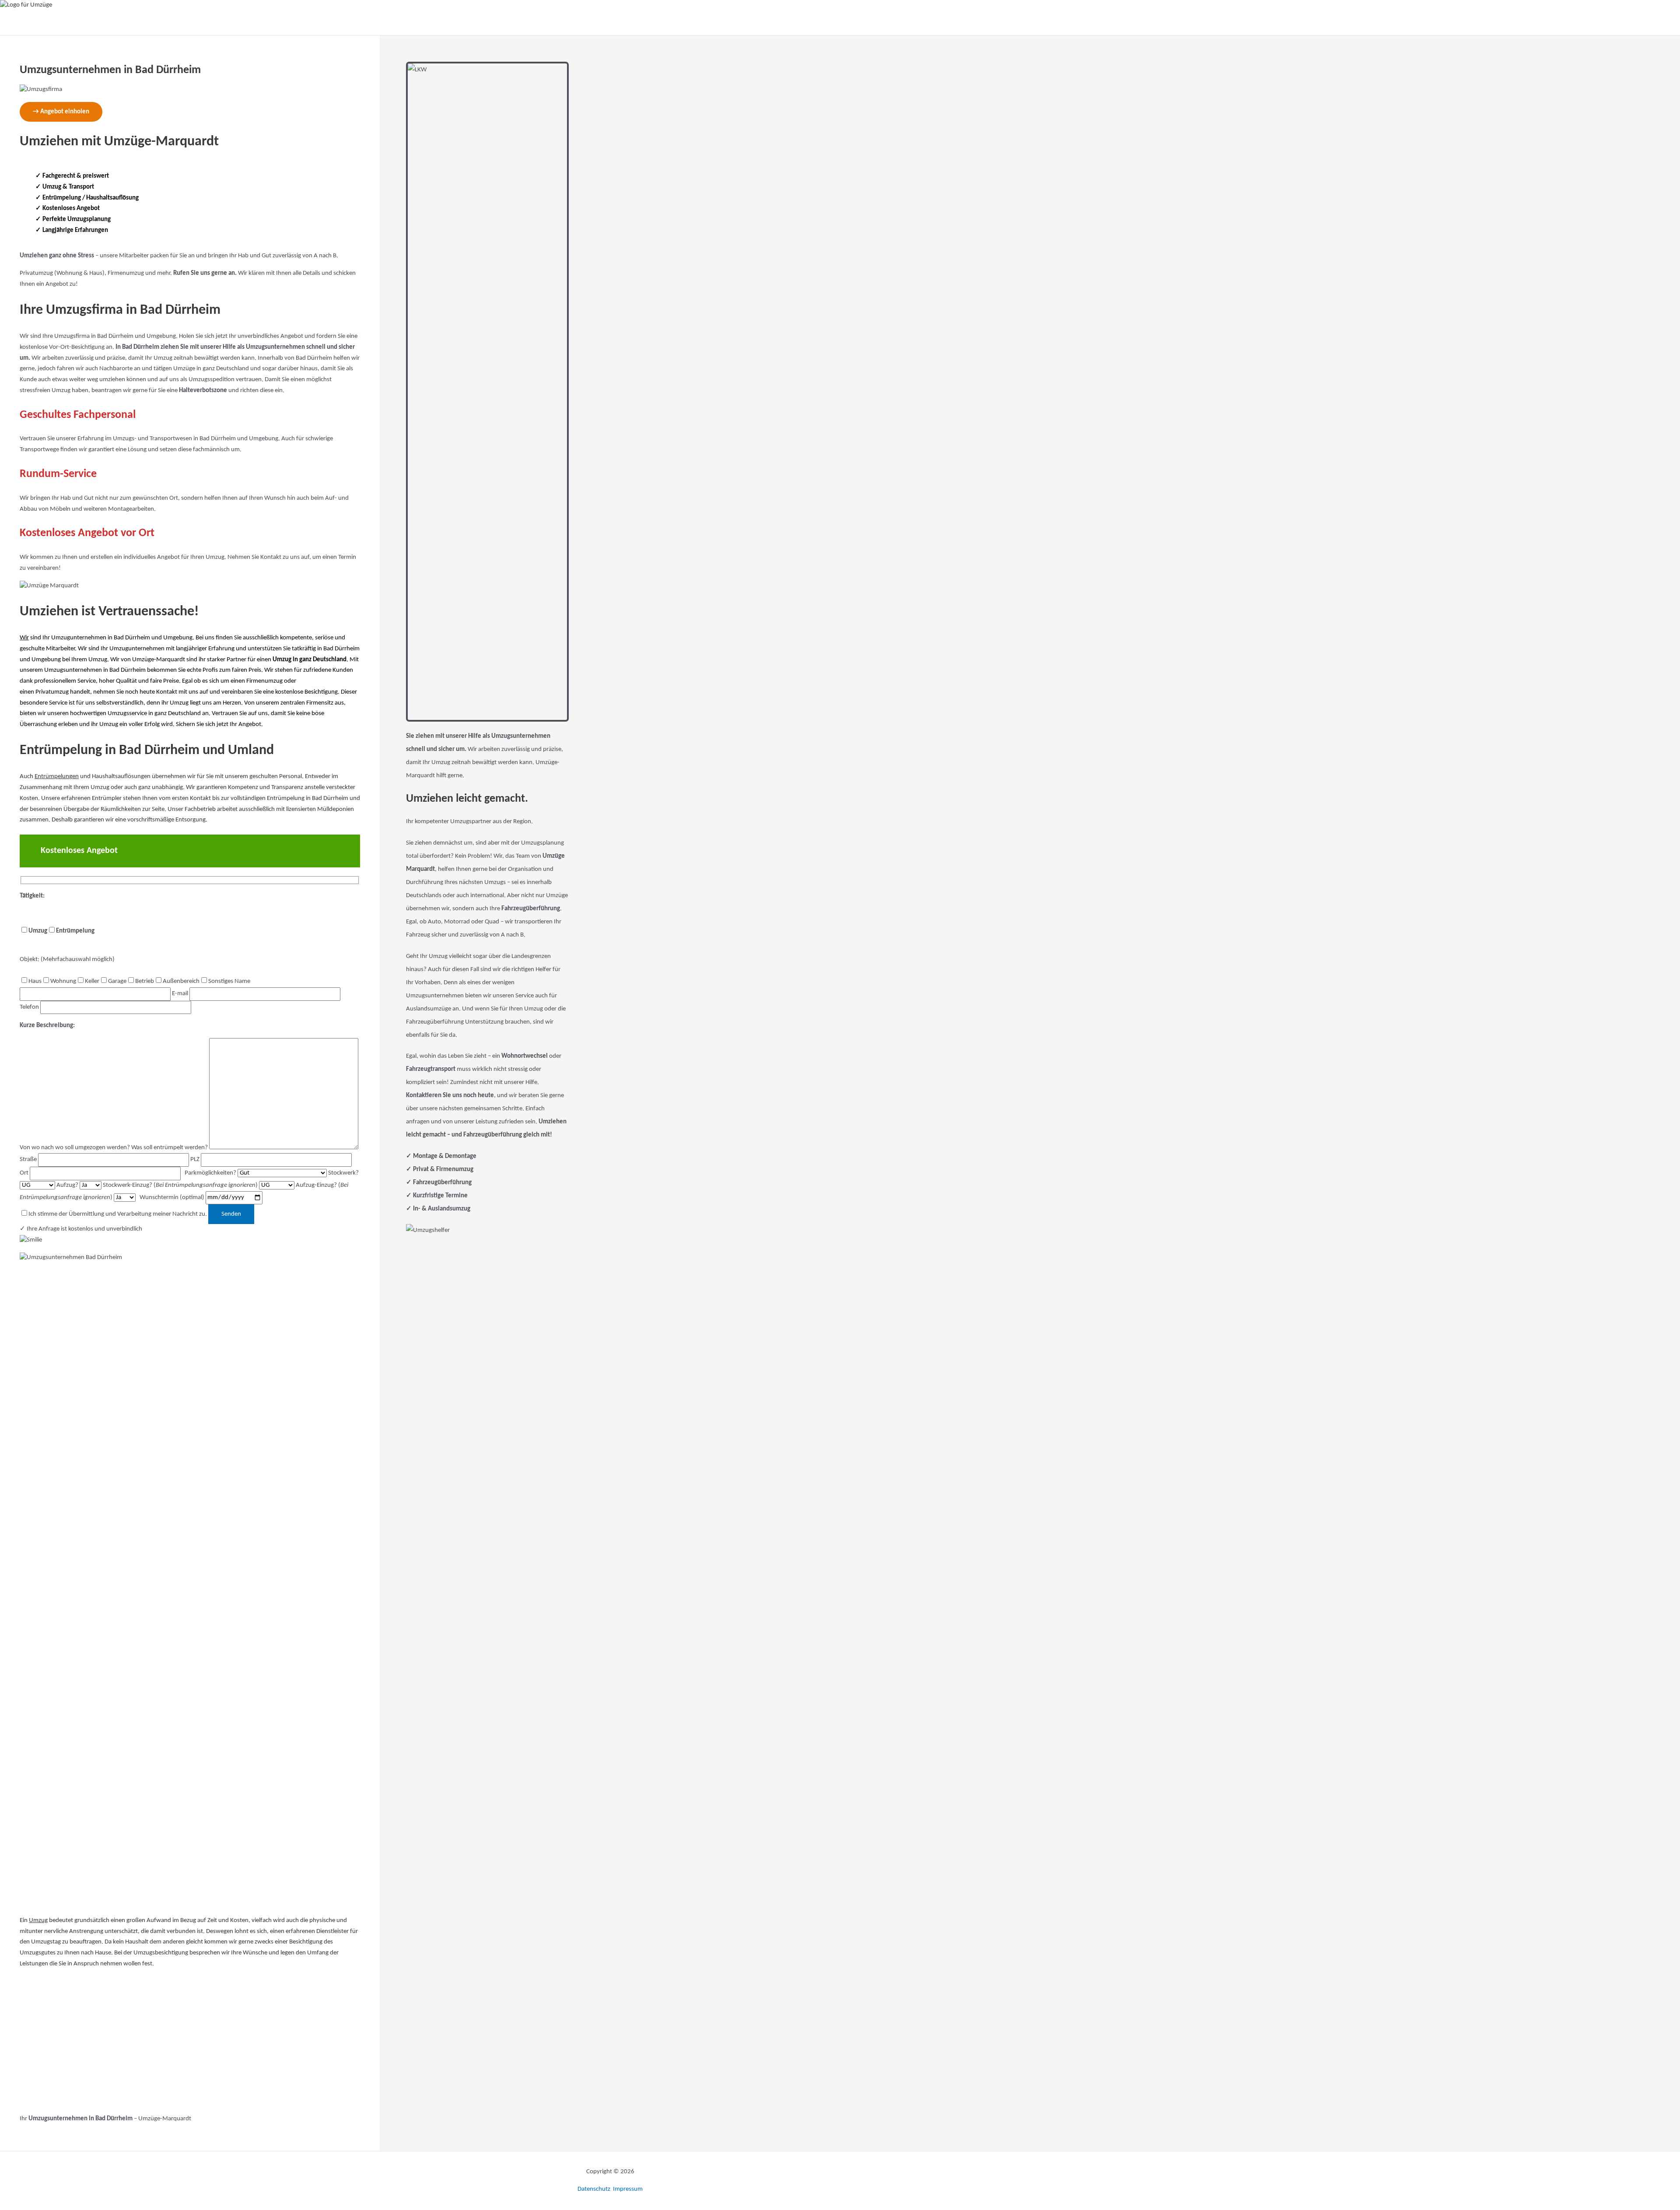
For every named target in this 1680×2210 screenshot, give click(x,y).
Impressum (628, 2189)
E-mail (181, 994)
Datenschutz (595, 2189)
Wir (24, 638)
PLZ (196, 1159)
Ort (25, 1173)
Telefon (30, 1007)
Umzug (38, 1921)
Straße (29, 1159)
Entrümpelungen (57, 777)
